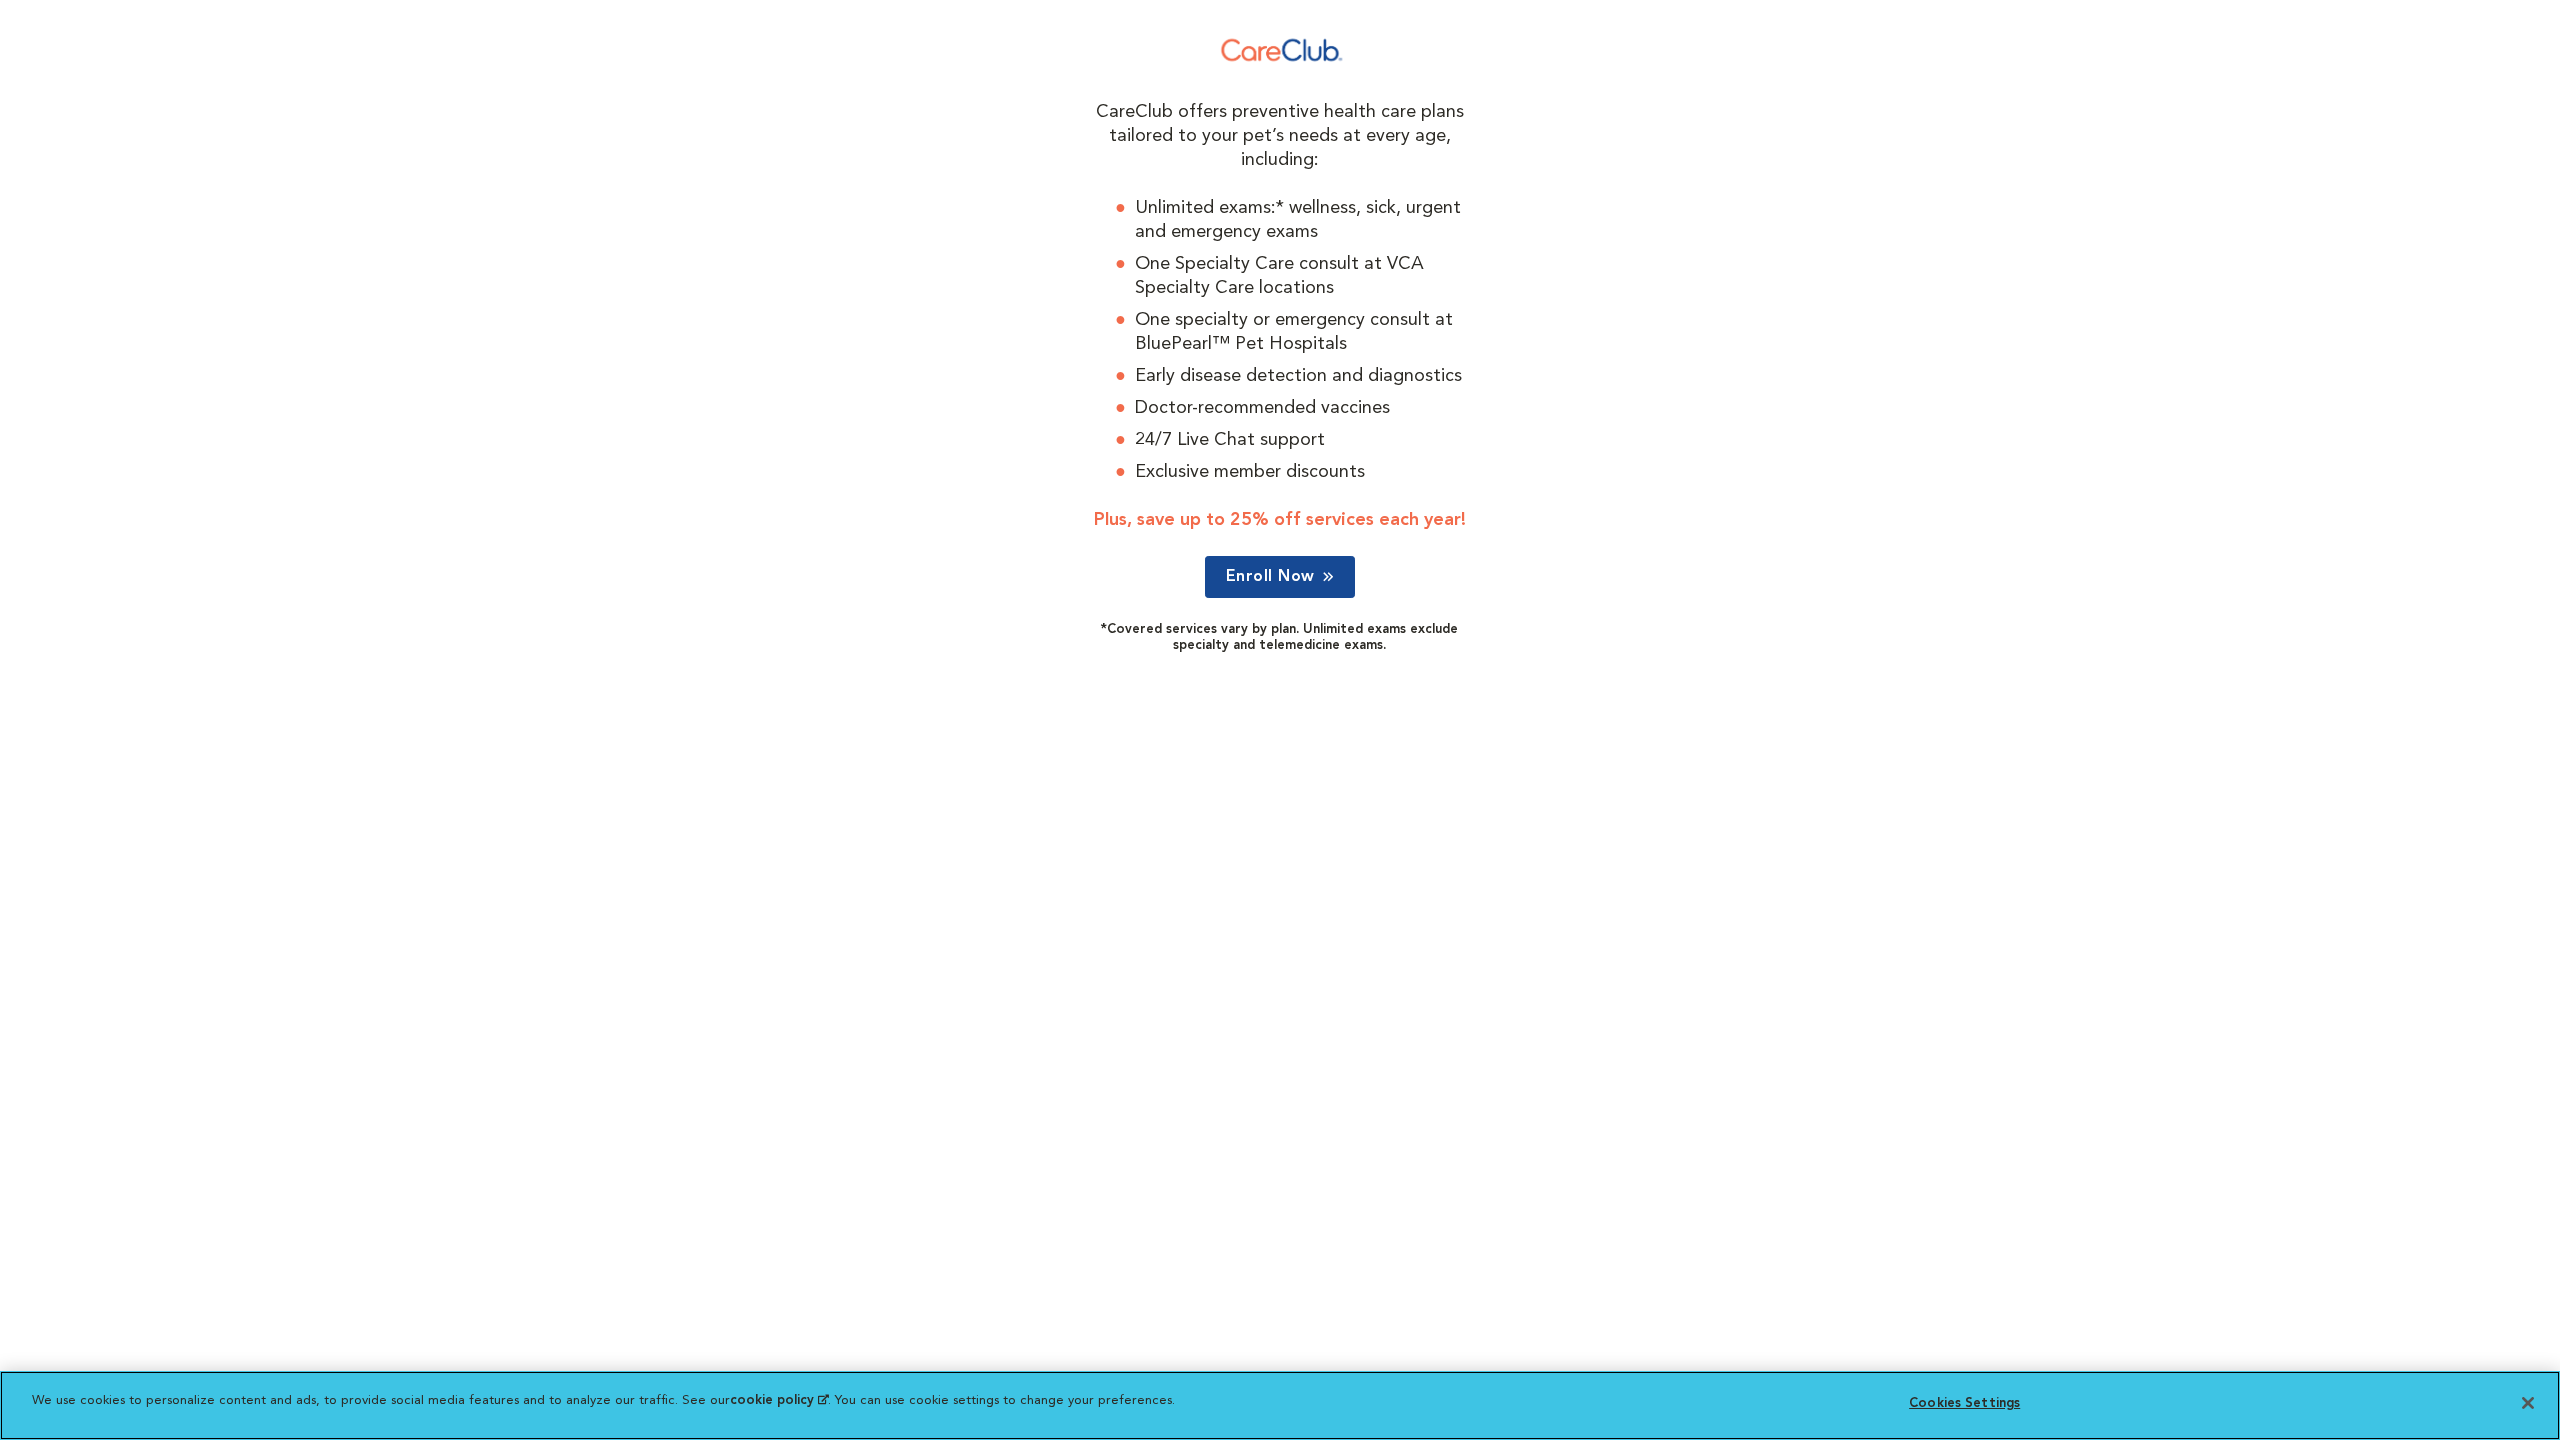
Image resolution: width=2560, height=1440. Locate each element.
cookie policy (779, 1400)
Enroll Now (1270, 577)
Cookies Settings (1964, 1403)
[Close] (2528, 1403)
